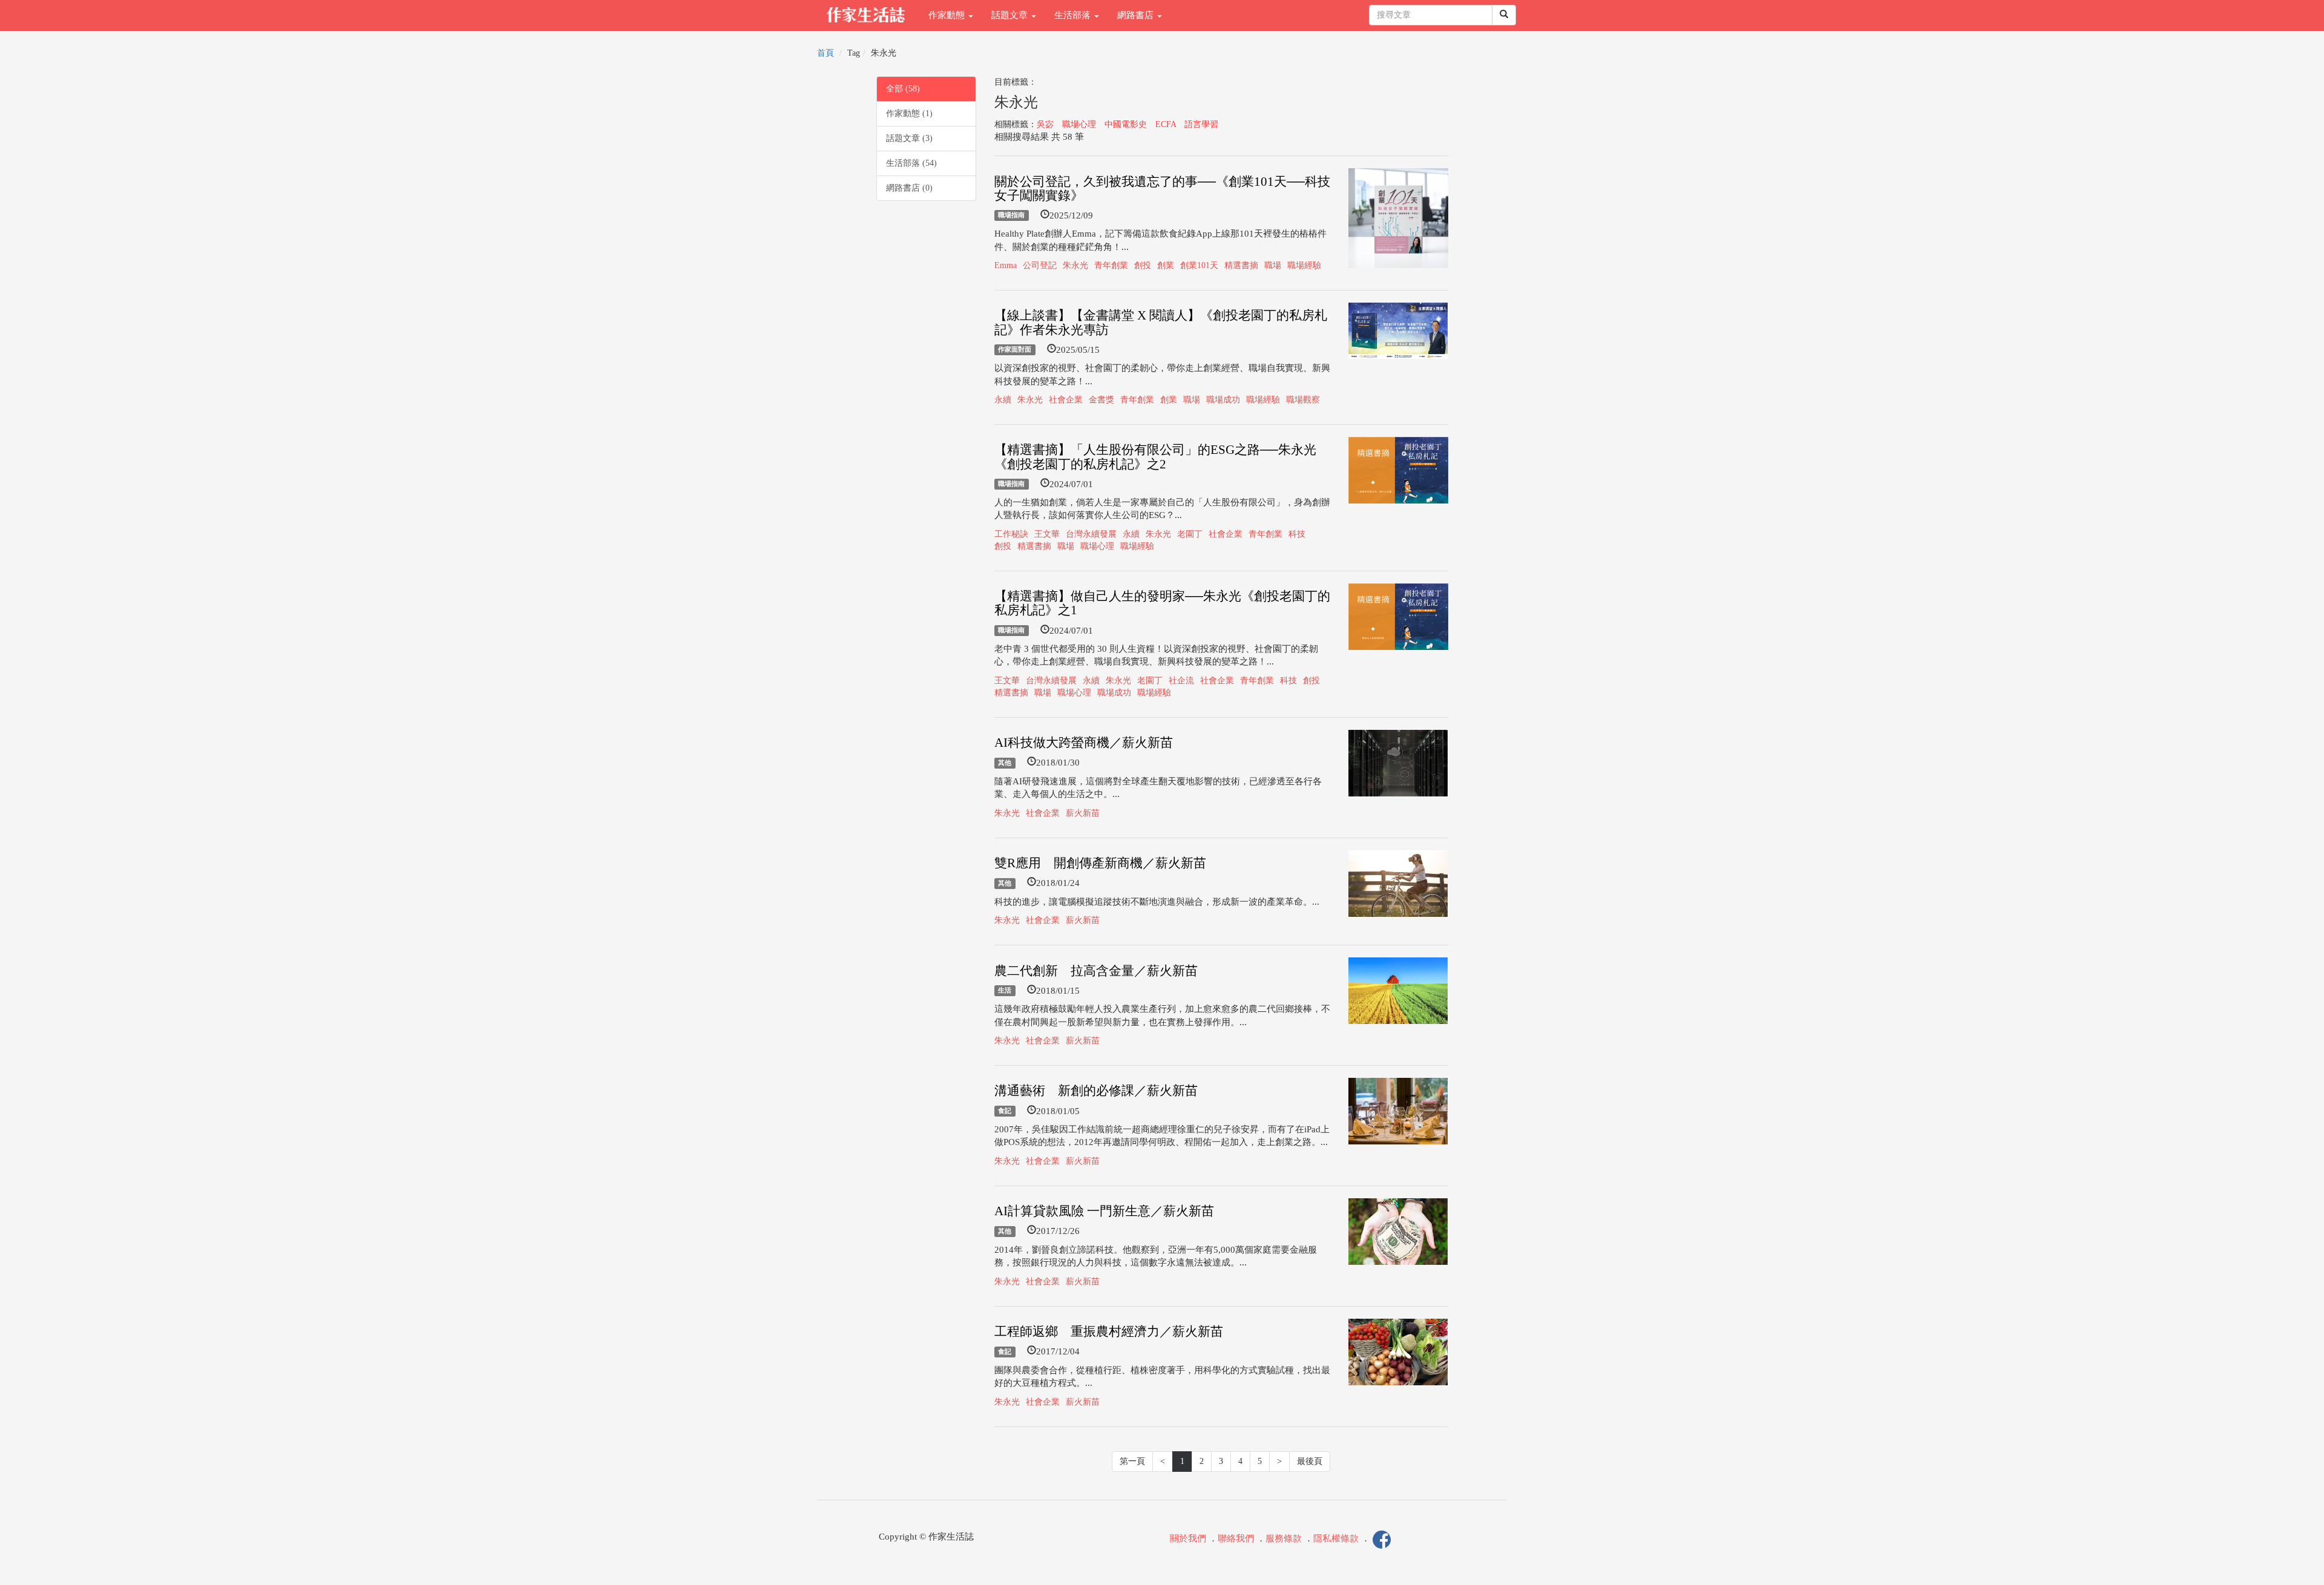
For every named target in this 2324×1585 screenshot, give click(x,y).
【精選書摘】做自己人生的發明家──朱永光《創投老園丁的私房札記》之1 (1162, 603)
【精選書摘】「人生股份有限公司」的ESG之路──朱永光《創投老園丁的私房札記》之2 (1155, 457)
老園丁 (1190, 534)
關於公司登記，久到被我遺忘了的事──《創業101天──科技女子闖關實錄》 (1162, 189)
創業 (1166, 265)
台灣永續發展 (1091, 534)
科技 (1297, 534)
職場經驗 (1304, 265)
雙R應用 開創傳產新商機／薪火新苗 (1100, 863)
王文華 (1047, 534)
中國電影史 (1126, 124)
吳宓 (1045, 124)
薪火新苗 (1083, 813)
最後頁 (1310, 1461)
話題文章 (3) (909, 138)
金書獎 (1101, 400)
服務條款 (1284, 1538)
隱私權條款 (1336, 1538)
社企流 (1181, 681)
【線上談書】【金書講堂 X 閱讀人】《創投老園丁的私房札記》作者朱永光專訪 (1161, 322)
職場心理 (1079, 124)
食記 (1005, 1111)
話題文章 (1011, 15)
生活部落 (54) (911, 163)
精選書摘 (1241, 265)
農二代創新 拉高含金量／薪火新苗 (1096, 971)
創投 (1143, 265)
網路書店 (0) (909, 188)
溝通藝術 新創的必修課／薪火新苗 (1096, 1091)
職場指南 (1011, 215)
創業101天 (1199, 265)
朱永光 (1075, 265)
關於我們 (1188, 1538)
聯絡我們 (1236, 1538)
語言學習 (1201, 124)
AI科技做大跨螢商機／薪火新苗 (1084, 743)
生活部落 (1074, 15)
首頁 (826, 53)
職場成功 (1223, 400)
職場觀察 (1303, 400)
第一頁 (1132, 1461)
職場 (1273, 265)
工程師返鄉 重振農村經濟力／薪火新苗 (1109, 1331)
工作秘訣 (1011, 534)
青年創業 (1111, 265)
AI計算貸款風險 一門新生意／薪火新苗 (1104, 1211)
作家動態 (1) (909, 113)
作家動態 (948, 15)
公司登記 (1040, 265)
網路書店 (1137, 15)
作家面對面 (1015, 350)
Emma (1006, 265)
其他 (1005, 763)
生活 (1005, 991)
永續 (1003, 400)
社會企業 (1066, 400)
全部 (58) (903, 89)
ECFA (1166, 124)
